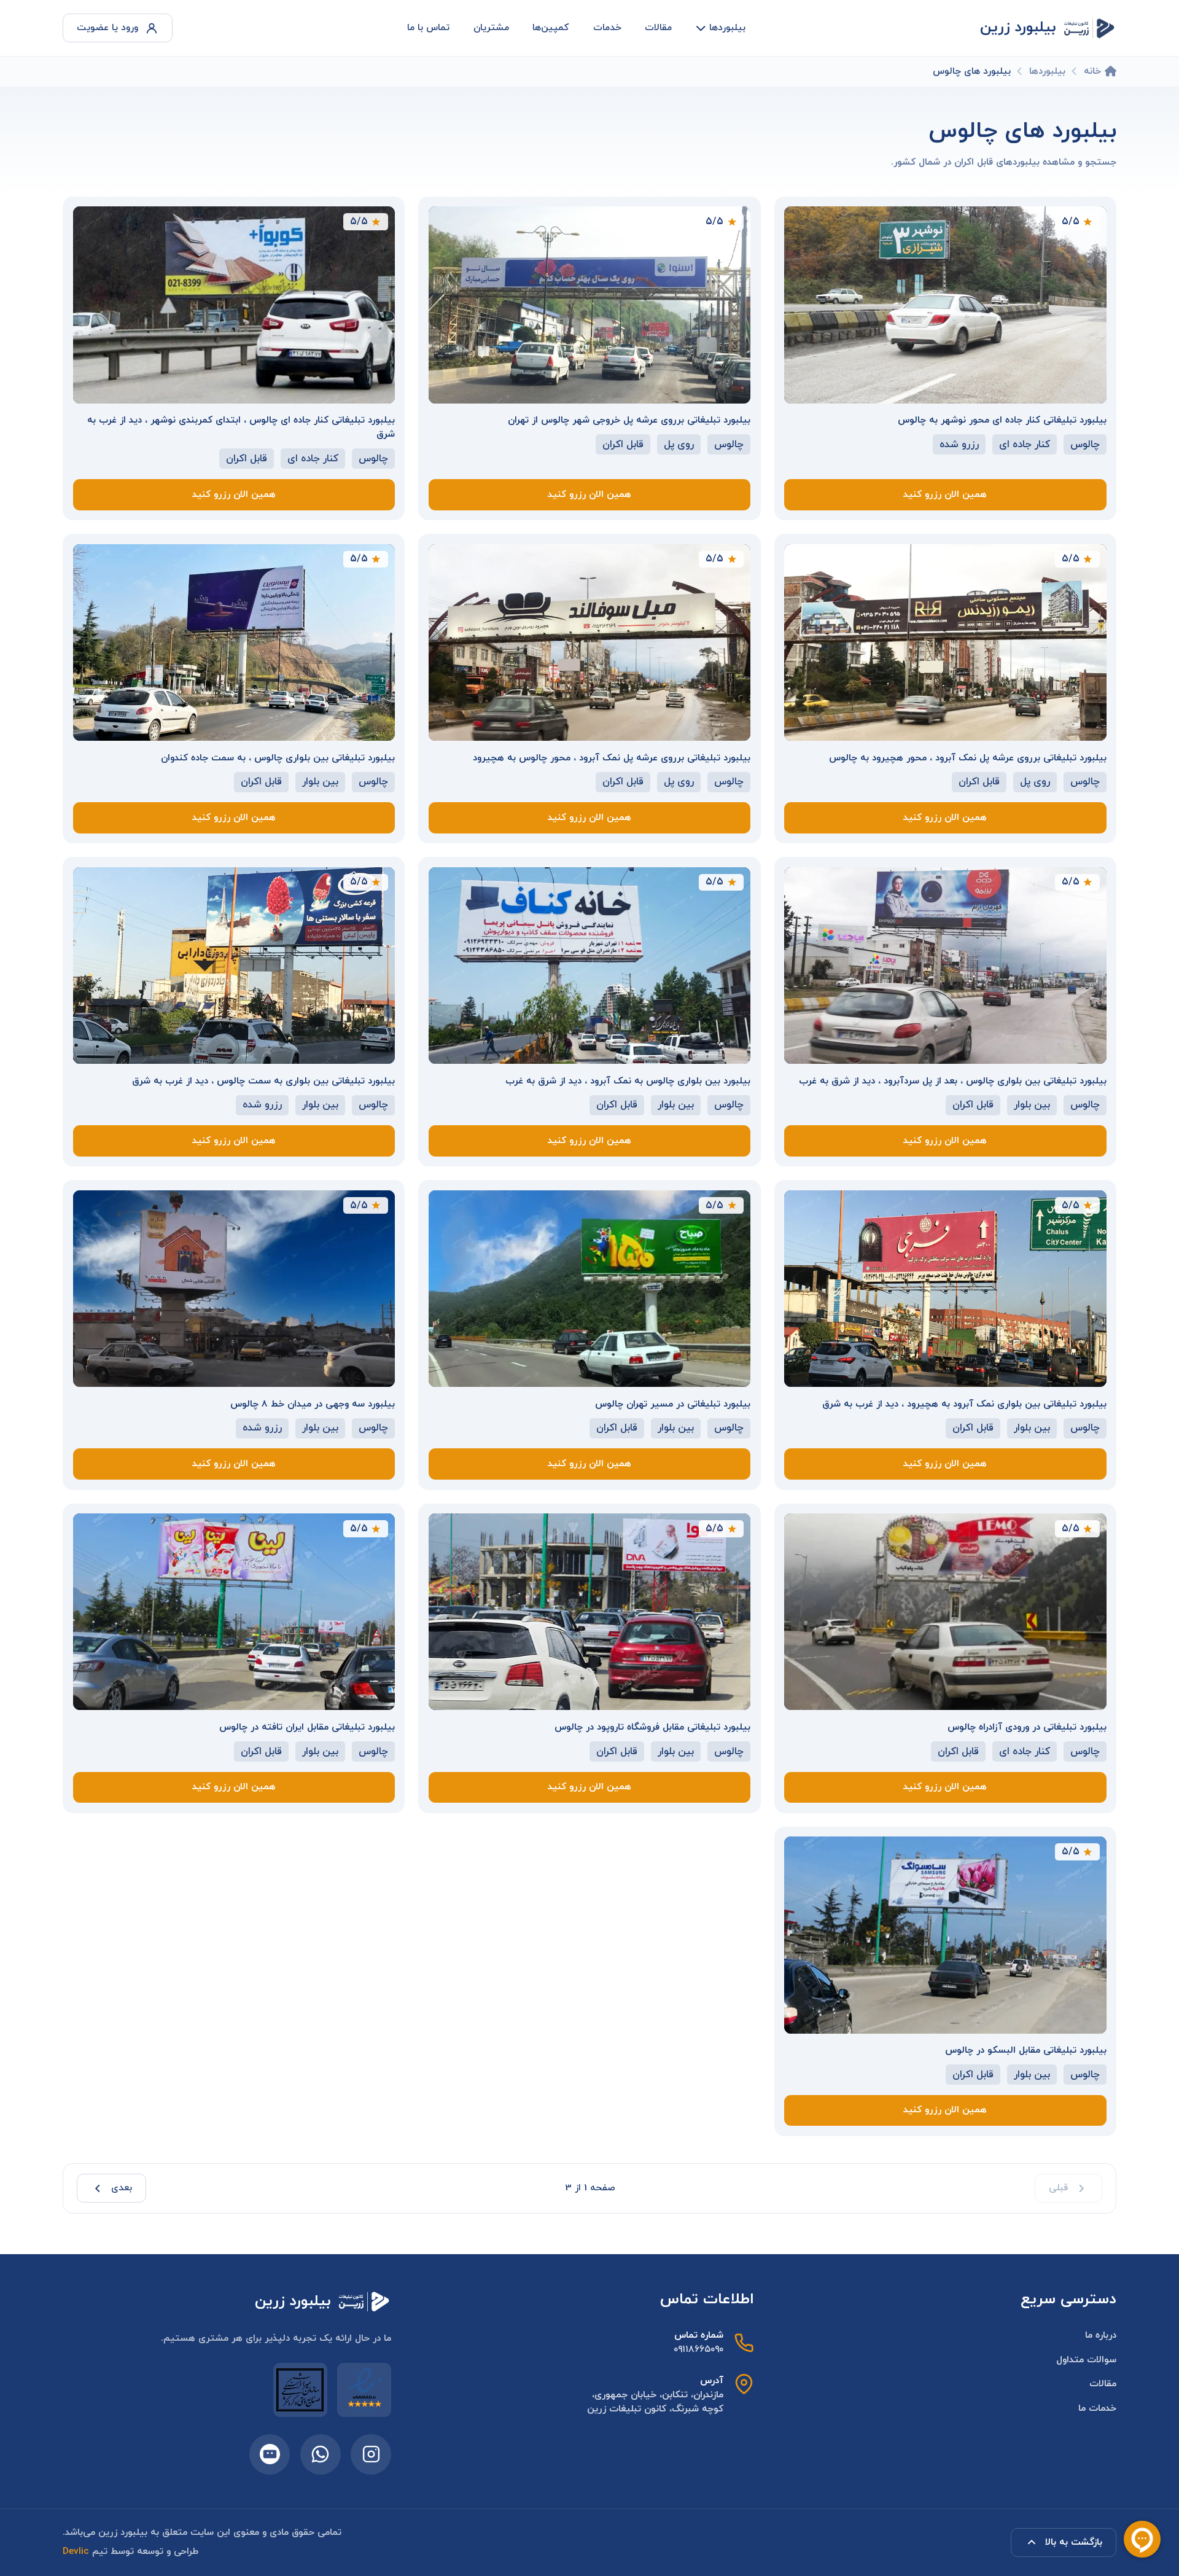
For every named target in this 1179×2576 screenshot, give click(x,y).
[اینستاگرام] (371, 2454)
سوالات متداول (1086, 2360)
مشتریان (491, 28)
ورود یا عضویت (107, 28)
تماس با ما (428, 28)
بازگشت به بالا (1074, 2542)
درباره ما (1101, 2335)
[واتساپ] (321, 2454)
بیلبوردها (727, 28)
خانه (1092, 71)
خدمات (607, 28)
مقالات (658, 28)
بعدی (122, 2188)
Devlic (76, 2551)
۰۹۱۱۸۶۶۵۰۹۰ (698, 2349)
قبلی (1058, 2188)
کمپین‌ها (551, 28)
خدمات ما (1097, 2408)
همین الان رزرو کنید (945, 494)
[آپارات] (270, 2454)
